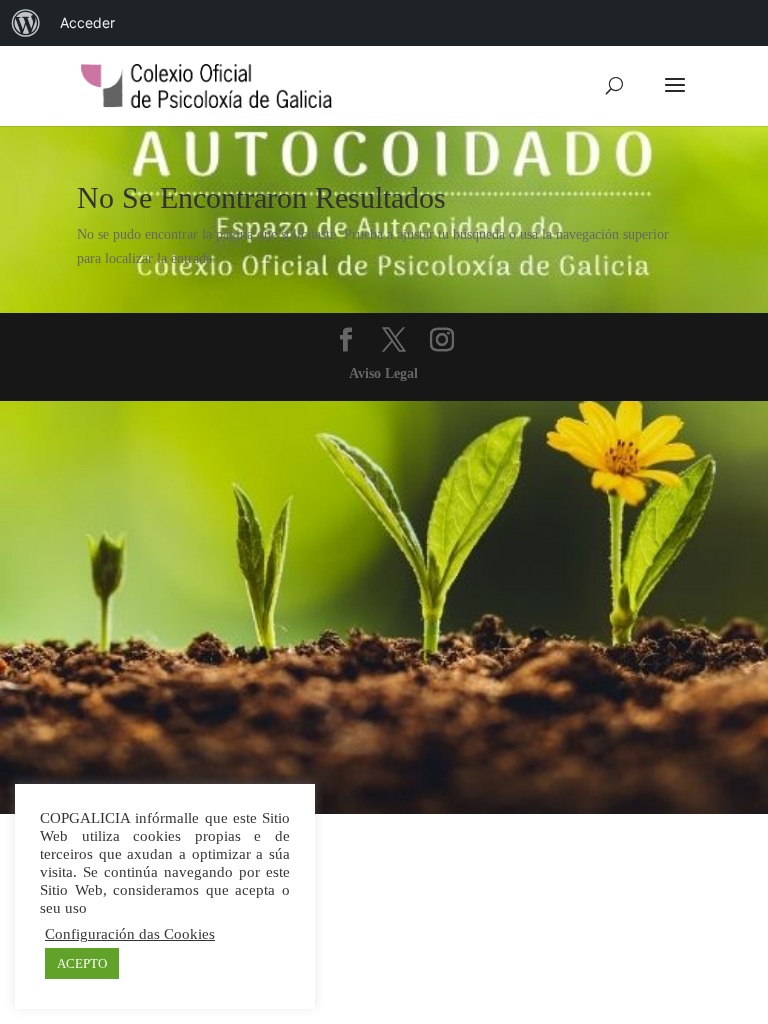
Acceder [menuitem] (87, 22)
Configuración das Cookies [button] (130, 934)
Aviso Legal (383, 373)
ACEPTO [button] (82, 963)
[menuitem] (26, 23)
